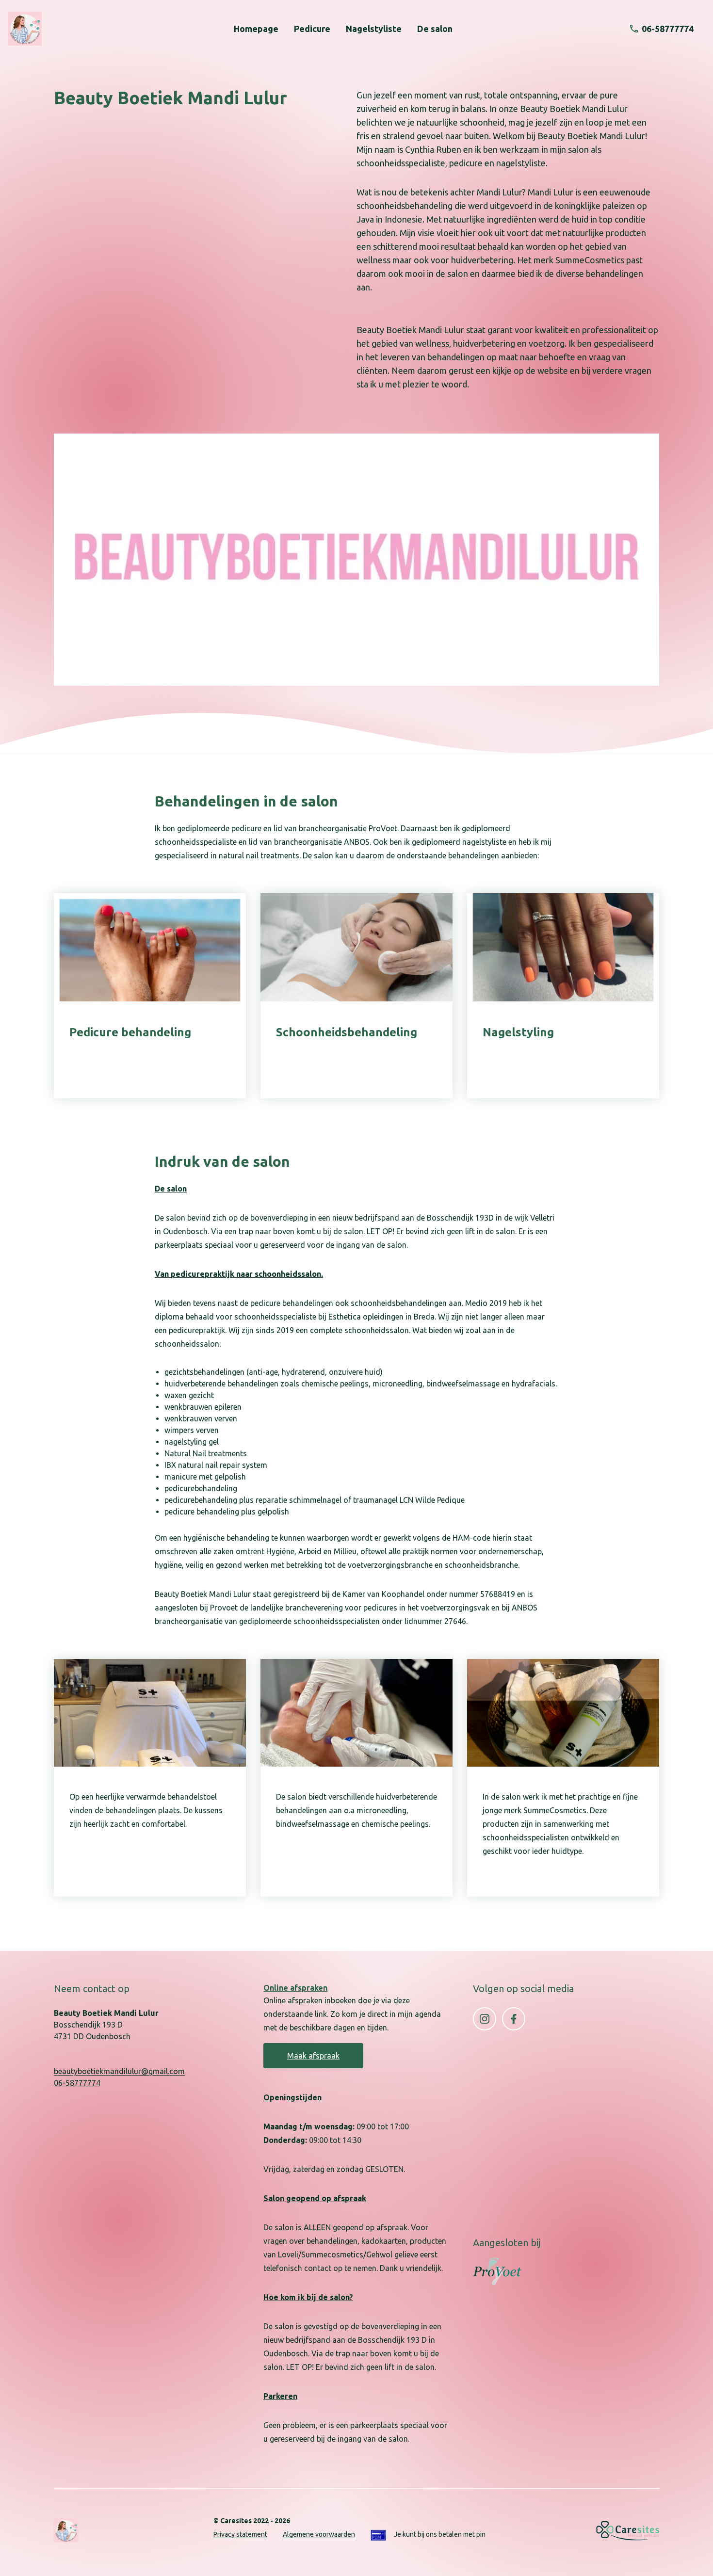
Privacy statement (240, 2534)
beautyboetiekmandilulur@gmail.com (119, 2071)
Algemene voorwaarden (319, 2534)
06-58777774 (77, 2083)
